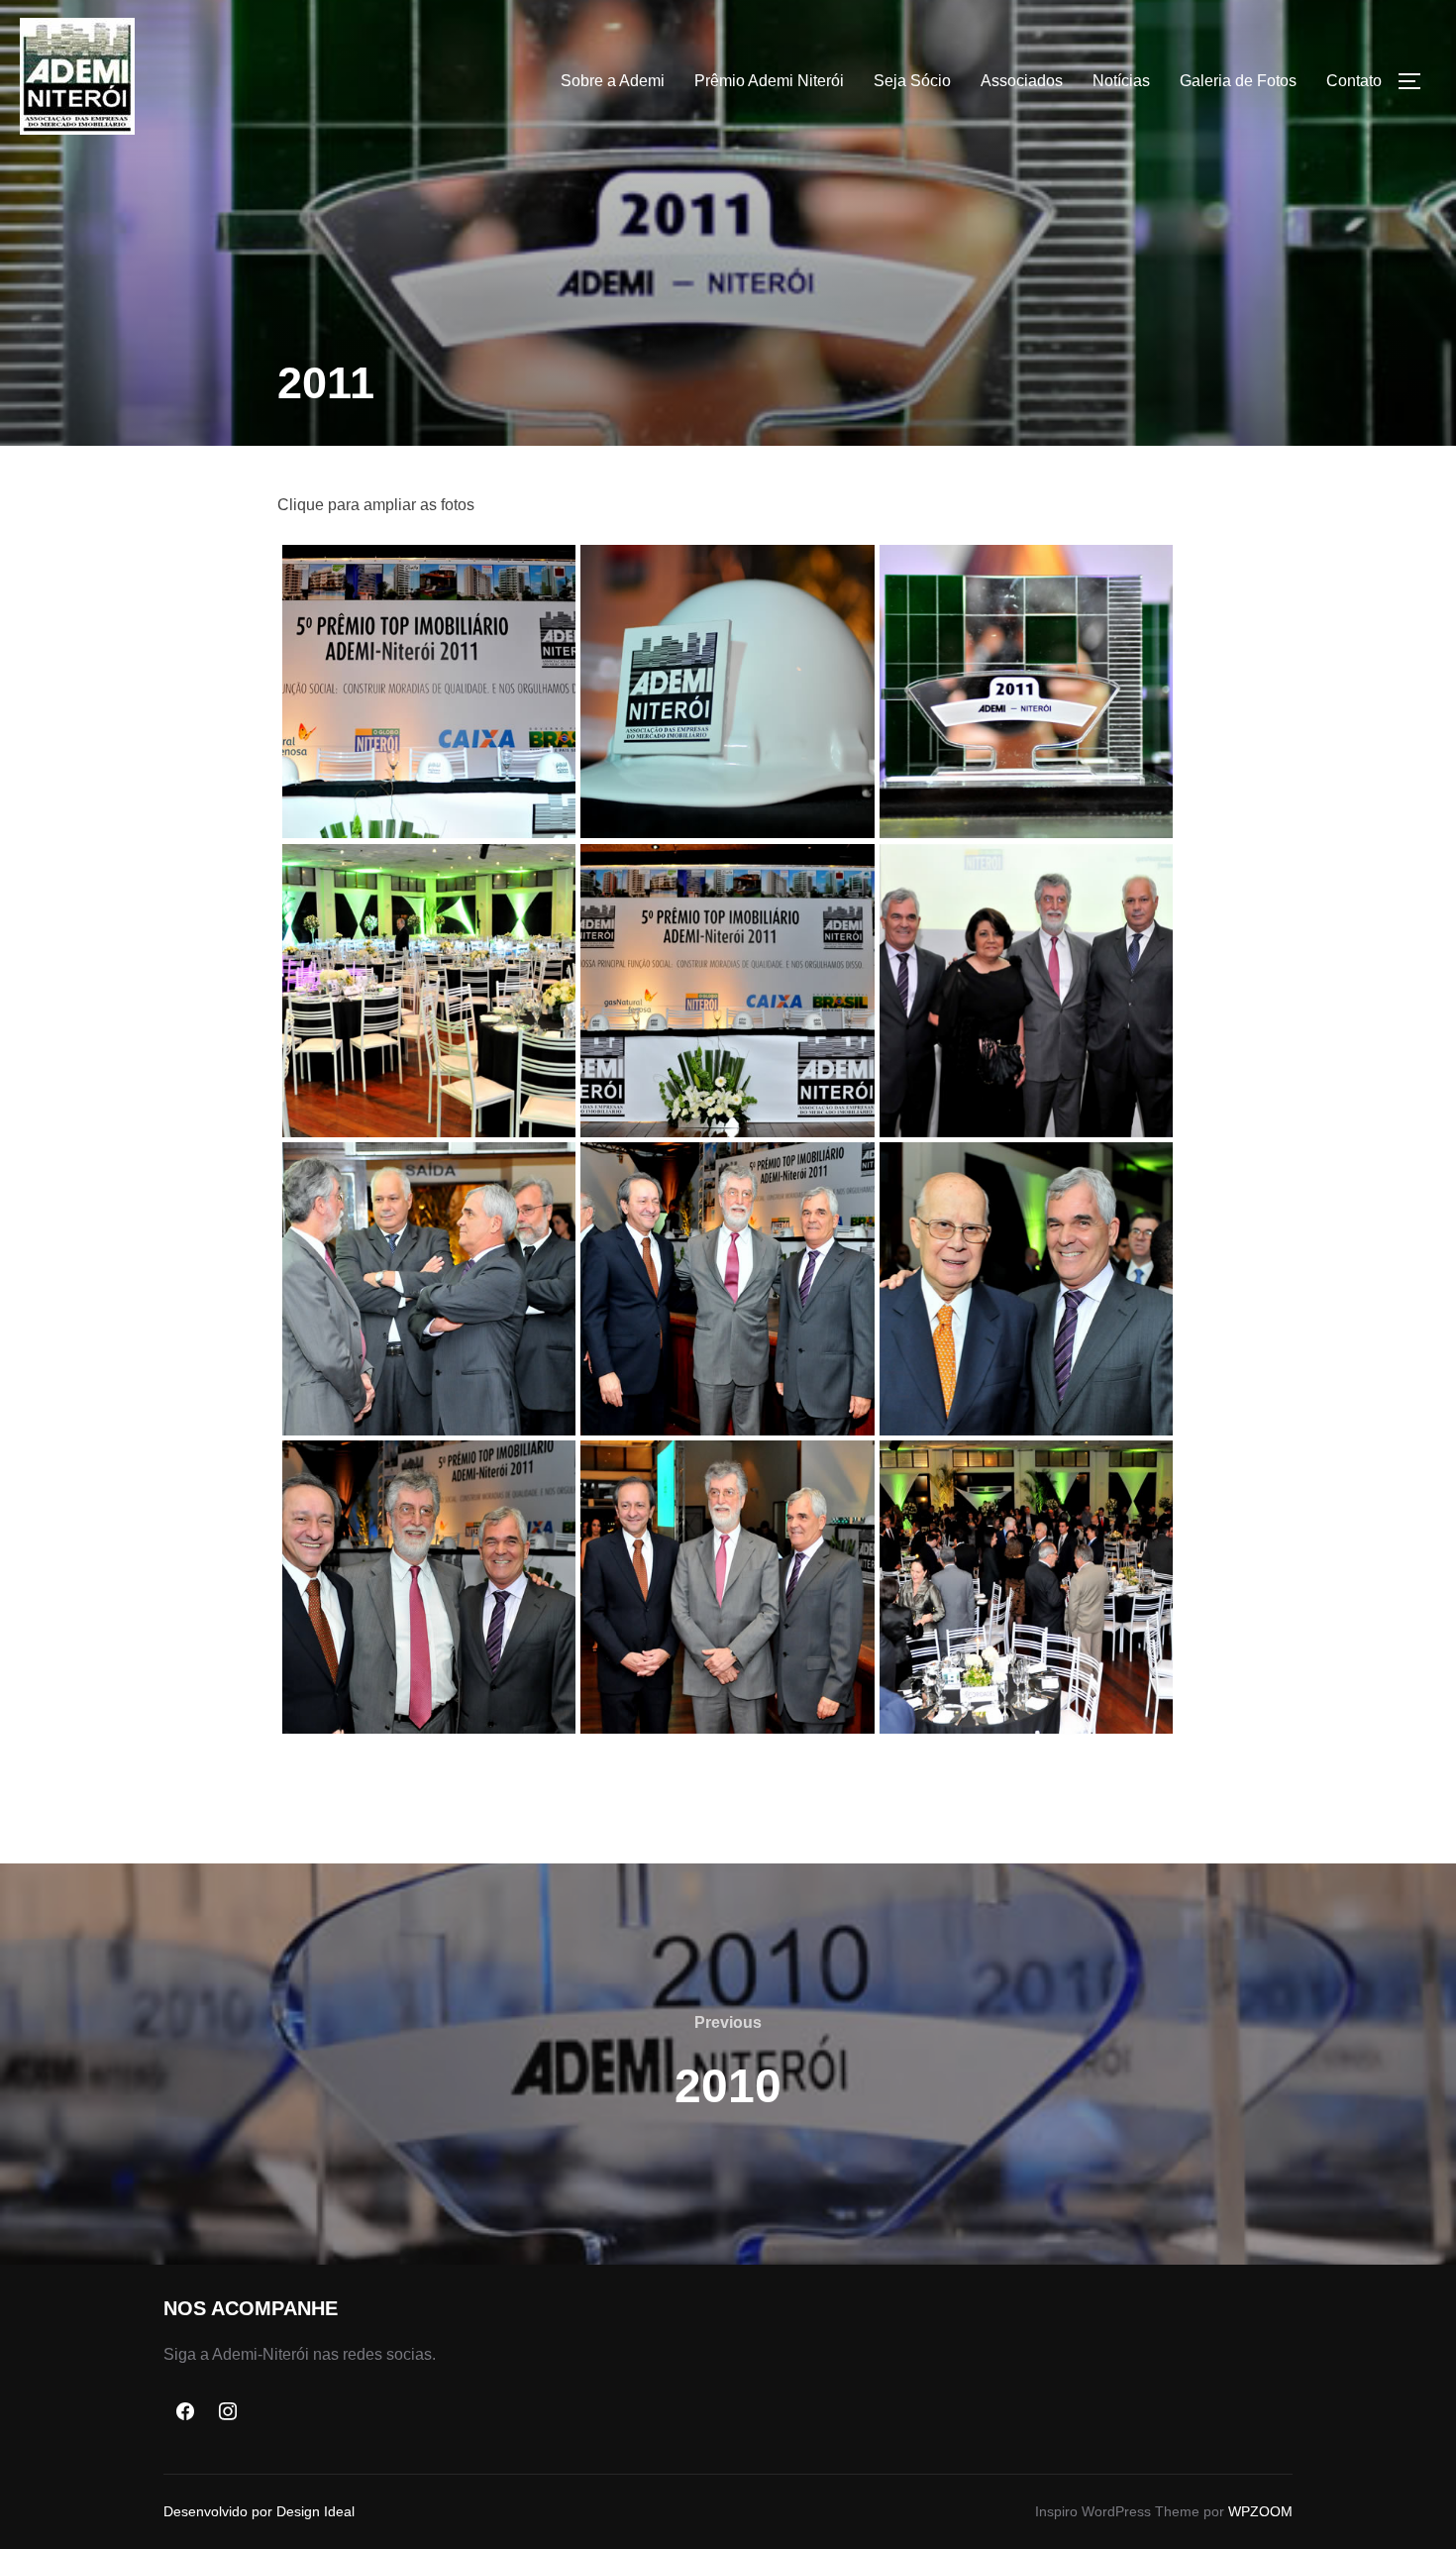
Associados (1022, 81)
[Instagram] (229, 2412)
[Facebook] (185, 2412)
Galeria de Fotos (1238, 81)
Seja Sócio (912, 81)
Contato (1354, 81)
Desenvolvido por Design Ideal (259, 2511)
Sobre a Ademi (613, 81)
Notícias (1121, 81)
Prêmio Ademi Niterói (769, 81)
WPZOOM (1260, 2511)
